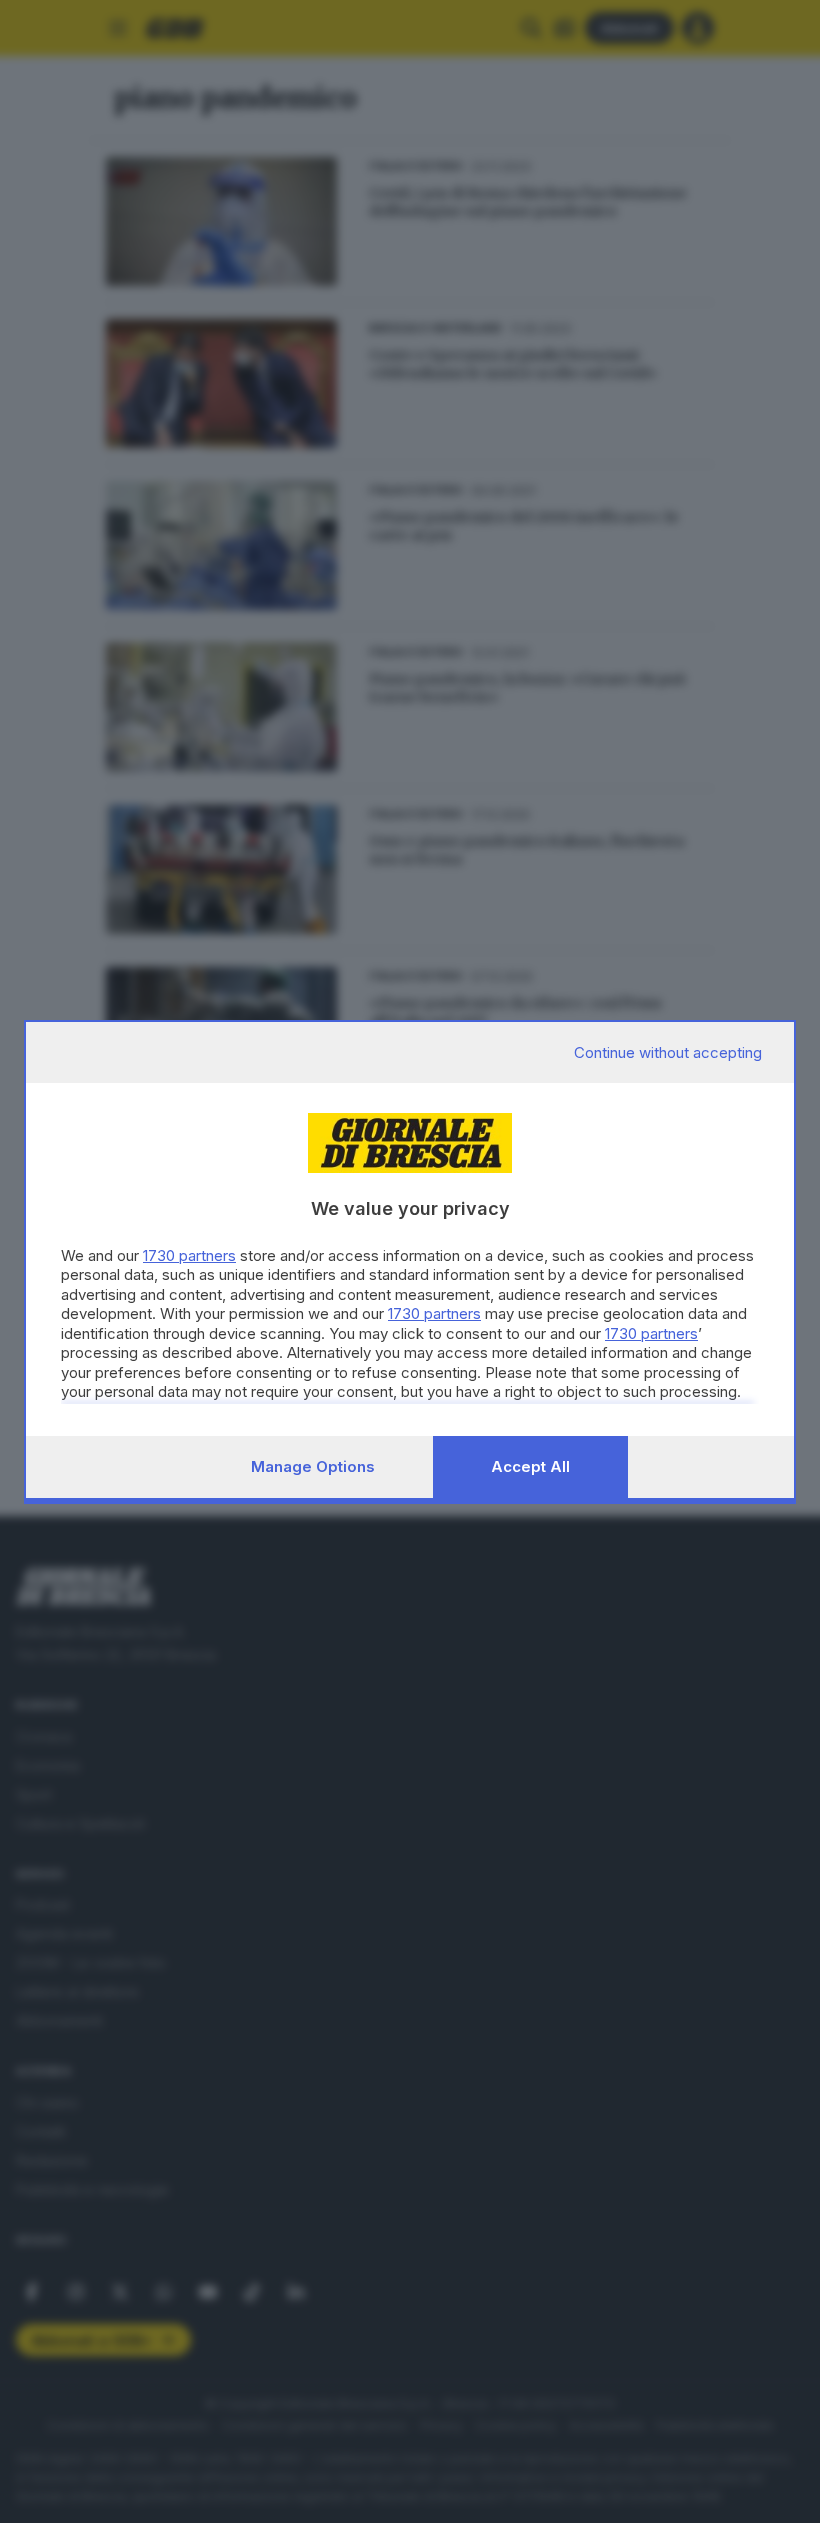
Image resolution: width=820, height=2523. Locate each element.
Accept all (530, 1466)
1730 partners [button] (189, 1255)
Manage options (313, 1466)
